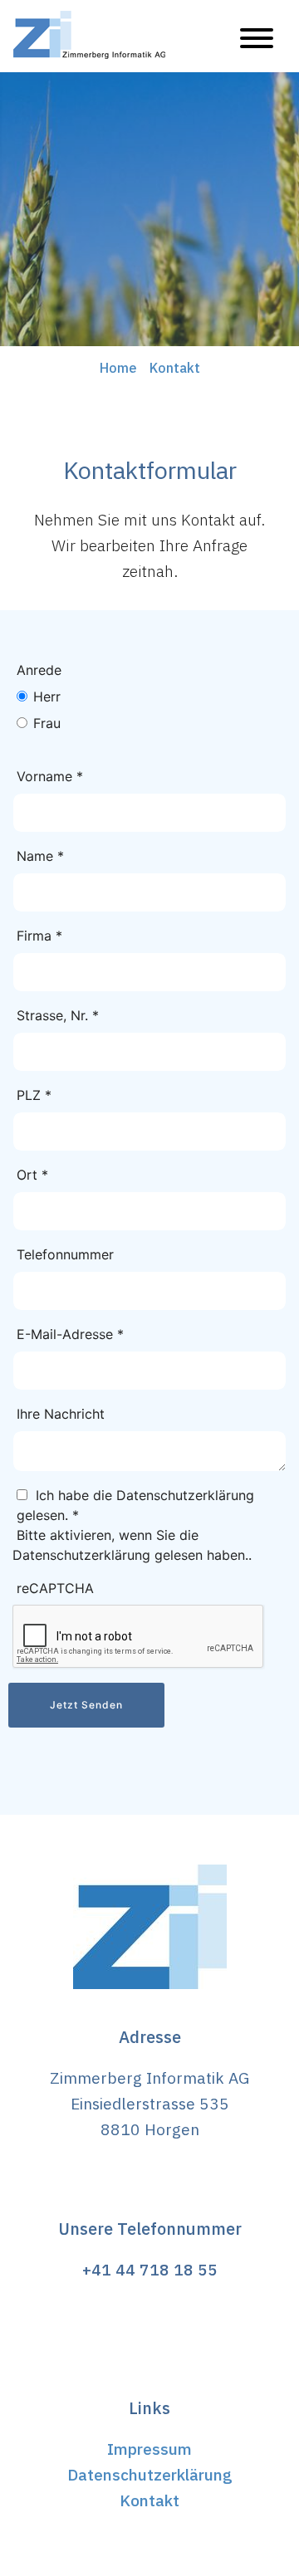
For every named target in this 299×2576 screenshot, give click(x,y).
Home (118, 368)
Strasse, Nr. (58, 1015)
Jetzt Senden (86, 1705)
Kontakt (149, 2500)
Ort (32, 1175)
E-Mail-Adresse (70, 1334)
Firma (39, 936)
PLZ (34, 1095)
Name (40, 856)
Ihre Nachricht (61, 1414)
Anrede (39, 670)
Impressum (149, 2449)
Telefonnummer (65, 1254)
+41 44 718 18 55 (150, 2269)
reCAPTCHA (55, 1588)
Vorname (50, 776)
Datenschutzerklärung (150, 2474)
